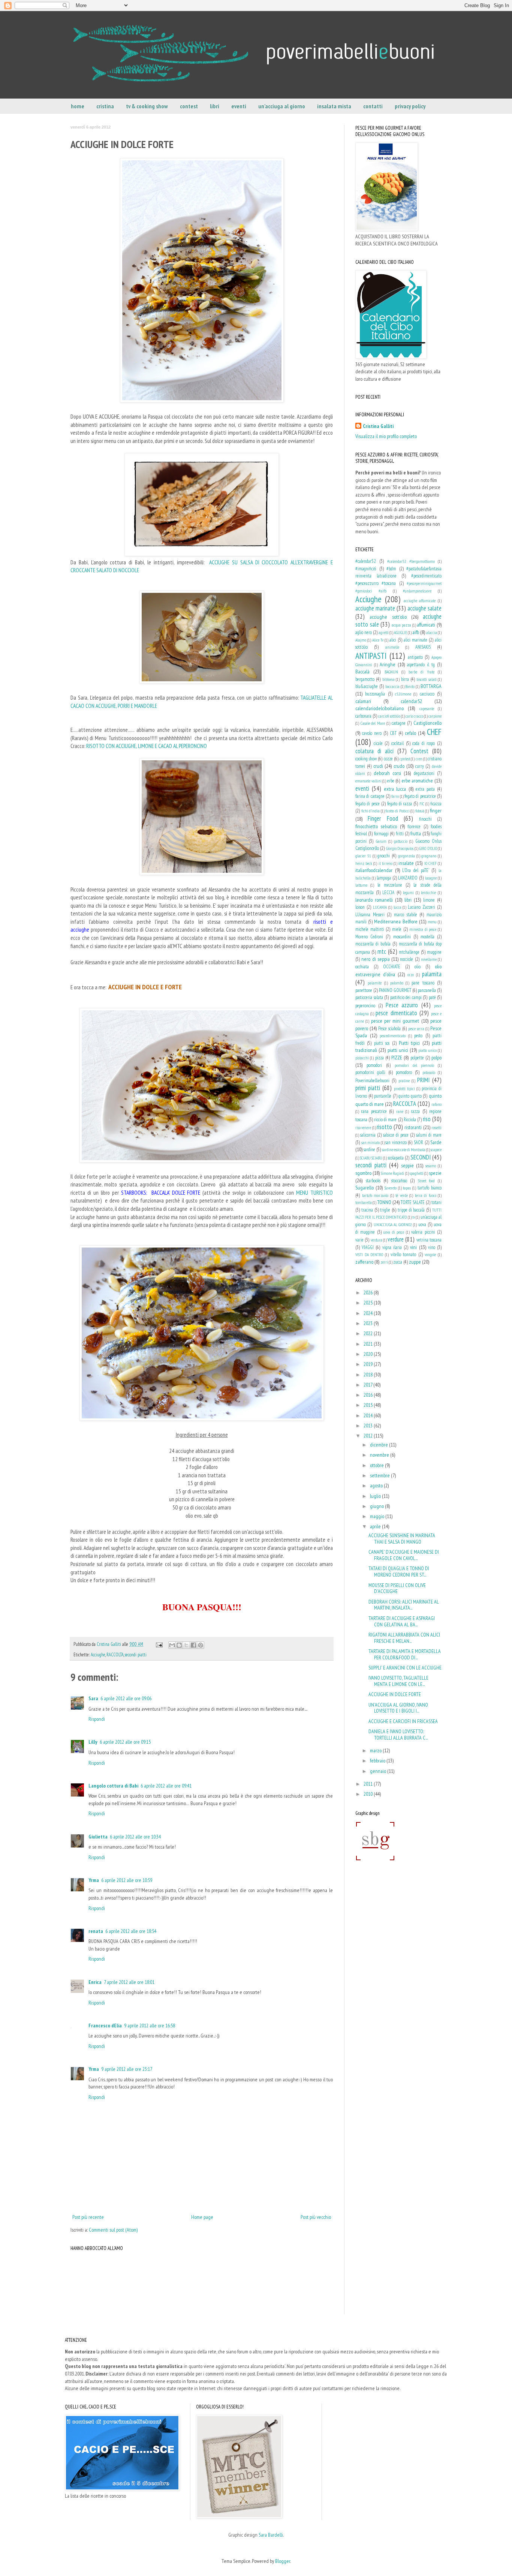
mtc (382, 951)
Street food (427, 1181)
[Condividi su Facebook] (193, 1645)
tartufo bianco (430, 1188)
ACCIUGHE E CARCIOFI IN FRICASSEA (403, 1721)
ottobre (377, 1465)
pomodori (374, 1065)
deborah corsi (387, 773)
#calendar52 (366, 561)
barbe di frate (421, 672)
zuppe (415, 1262)
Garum (381, 841)
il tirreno (385, 863)
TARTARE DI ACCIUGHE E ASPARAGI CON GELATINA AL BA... (402, 1621)
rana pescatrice (374, 1111)
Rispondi (97, 1719)
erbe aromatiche (417, 781)
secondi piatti (136, 1655)
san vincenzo (396, 1142)
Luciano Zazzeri (421, 907)
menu (432, 922)
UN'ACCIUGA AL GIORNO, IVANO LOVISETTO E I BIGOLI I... (398, 1708)
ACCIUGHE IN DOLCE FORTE (395, 1694)
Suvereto (391, 1188)
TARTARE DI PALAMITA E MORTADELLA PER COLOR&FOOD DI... (405, 1654)
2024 (369, 1313)
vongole (430, 1255)
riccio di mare (385, 1119)
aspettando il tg (421, 664)
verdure (396, 1239)
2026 (369, 1292)
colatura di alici (374, 751)
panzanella (427, 990)
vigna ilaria (392, 1247)
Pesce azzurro (402, 1005)
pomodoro (404, 1072)
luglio (376, 1496)
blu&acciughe (367, 686)
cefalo (410, 733)
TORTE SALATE (413, 1202)
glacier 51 (363, 856)
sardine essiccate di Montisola (404, 1150)
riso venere (363, 1128)
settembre (380, 1475)
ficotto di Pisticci (397, 811)
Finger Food (383, 818)
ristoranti (413, 1127)
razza (415, 1111)
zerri (384, 1262)
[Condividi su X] (186, 1645)
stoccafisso (399, 1180)
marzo (376, 1750)
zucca (398, 1262)
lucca (397, 907)
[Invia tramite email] (172, 1645)
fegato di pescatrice (420, 796)
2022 (369, 1333)
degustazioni (424, 773)
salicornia (368, 1135)
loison (360, 907)
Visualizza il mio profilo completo (386, 436)
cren (419, 759)
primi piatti (368, 1088)
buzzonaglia (375, 694)
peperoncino (365, 1005)
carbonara (363, 716)
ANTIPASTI (371, 656)
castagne (399, 723)
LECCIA (388, 892)
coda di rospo (424, 743)
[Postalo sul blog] (179, 1645)
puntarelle (383, 1096)
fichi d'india (371, 811)
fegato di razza (400, 803)
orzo (411, 975)
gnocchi (384, 856)
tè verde (402, 1195)
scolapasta (396, 1158)
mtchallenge (409, 952)
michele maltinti (370, 929)
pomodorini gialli (370, 1072)
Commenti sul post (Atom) (113, 2230)
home (78, 106)
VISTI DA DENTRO (369, 1255)
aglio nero (364, 632)
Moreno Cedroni (369, 936)
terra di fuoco (426, 1195)
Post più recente (88, 2217)
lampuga (384, 878)
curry (420, 766)
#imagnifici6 (366, 568)
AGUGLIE (400, 633)
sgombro (363, 1173)
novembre (380, 1455)
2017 (368, 1385)
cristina (105, 106)
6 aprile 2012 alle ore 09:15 (125, 1742)
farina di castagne (370, 796)
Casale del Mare (373, 723)
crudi (378, 766)
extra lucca (395, 789)
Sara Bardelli (271, 2535)
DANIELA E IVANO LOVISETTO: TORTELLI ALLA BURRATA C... (398, 1735)
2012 (369, 1436)
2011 (369, 1784)
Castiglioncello (427, 723)
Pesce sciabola (389, 1028)
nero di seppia (376, 959)
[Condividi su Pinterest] (201, 1645)
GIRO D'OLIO (428, 848)
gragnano (429, 856)
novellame (429, 959)
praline (404, 1081)
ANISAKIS (423, 647)
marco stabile (406, 914)
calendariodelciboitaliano (380, 708)
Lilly (93, 1742)
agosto (377, 1485)
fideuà (420, 811)
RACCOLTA (115, 1655)
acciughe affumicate (420, 601)
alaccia (432, 633)
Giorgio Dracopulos (400, 848)
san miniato (371, 1143)
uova (422, 1224)
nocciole (406, 959)
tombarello (364, 1203)
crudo (399, 766)
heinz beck (364, 863)
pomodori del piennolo (414, 1065)
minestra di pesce (423, 929)
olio (418, 966)
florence (414, 826)
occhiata (362, 966)
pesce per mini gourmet (395, 1021)
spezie (435, 1173)
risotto (384, 1127)
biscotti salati (426, 679)
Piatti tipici (409, 1043)
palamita (432, 974)
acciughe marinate (375, 608)
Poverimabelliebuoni (372, 1080)
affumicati (426, 625)
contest (189, 106)
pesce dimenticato (396, 1013)
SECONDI (421, 1157)
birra (405, 679)
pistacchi (362, 1058)
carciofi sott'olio (389, 716)
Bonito (410, 687)
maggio (378, 1516)
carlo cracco (414, 716)
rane (400, 1111)
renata (96, 1931)
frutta (416, 833)
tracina (367, 1210)
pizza (380, 1058)
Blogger (283, 2561)
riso (427, 1119)
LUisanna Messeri (370, 914)
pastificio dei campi (406, 997)
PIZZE (397, 1058)
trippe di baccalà (411, 1210)
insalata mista (334, 106)
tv (414, 1217)
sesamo (431, 1166)
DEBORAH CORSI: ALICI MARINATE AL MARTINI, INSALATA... (404, 1605)
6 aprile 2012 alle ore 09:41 (166, 1786)
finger (436, 811)
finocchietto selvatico (376, 826)
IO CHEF (430, 863)
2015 (369, 1405)
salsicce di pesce (396, 1135)
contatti (373, 106)
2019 (369, 1364)
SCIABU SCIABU (371, 1158)
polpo (436, 1058)
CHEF (434, 732)
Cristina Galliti (378, 426)
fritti (400, 833)
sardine (369, 1149)
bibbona (388, 679)
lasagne (431, 878)
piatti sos (382, 1043)
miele (397, 929)
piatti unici (398, 1050)
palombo (397, 983)
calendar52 (411, 701)
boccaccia (392, 687)
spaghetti (417, 1173)
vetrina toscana (429, 1240)
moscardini (402, 936)
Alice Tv (378, 640)
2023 (369, 1323)
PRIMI (423, 1080)
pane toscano (423, 983)
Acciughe (98, 1655)
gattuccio (401, 841)
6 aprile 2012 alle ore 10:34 (135, 1837)
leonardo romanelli (374, 900)
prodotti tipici (404, 1089)
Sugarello (365, 1188)
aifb (416, 632)
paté (432, 997)
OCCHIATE (392, 966)
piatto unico (427, 1050)
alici (393, 640)
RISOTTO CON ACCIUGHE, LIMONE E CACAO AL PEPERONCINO (147, 746)
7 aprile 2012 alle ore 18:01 (129, 1982)
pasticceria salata (369, 997)
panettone (364, 990)
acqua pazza (401, 625)
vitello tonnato (403, 1254)
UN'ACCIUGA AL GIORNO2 (393, 1225)
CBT (393, 733)
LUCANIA (380, 907)
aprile (376, 1526)
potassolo (429, 1073)
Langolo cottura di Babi (113, 1786)
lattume (361, 885)
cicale (378, 743)
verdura (377, 1240)
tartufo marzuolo (375, 1195)
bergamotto (365, 679)
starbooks (373, 1180)
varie (359, 1240)
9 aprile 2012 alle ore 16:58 (150, 2025)
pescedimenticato (393, 1036)
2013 (369, 1426)
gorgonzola (406, 856)
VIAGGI (368, 1247)
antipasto (415, 657)
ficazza (436, 803)
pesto (418, 1035)
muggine (434, 952)
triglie (385, 1210)
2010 (369, 1794)
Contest (419, 751)
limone (429, 900)
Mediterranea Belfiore (396, 921)
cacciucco (427, 694)
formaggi (381, 833)
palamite (375, 983)
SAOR (418, 1142)
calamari (363, 701)
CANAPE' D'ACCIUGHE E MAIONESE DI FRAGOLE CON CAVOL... (404, 1555)
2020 (369, 1354)
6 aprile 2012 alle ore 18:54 (131, 1931)
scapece (436, 1150)
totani (436, 1202)
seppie (407, 1165)
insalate (406, 863)
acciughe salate (424, 608)
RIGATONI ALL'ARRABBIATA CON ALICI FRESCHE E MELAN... (404, 1638)
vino (432, 1247)
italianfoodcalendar (374, 870)
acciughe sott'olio (388, 617)
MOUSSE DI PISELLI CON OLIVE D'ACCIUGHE (397, 1588)
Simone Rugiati (392, 1173)
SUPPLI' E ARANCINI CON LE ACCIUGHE (405, 1668)
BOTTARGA (431, 686)
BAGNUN (391, 672)
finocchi (425, 819)
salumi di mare (429, 1135)
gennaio (379, 1771)
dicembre (380, 1445)
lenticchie (428, 893)
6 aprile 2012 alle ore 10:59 (127, 1880)
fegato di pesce (368, 803)
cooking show (366, 758)
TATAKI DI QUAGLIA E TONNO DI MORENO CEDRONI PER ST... (399, 1571)
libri (215, 106)
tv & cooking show (147, 106)
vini (413, 1247)
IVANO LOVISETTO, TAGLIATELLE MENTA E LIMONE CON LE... (398, 1681)
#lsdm (391, 568)
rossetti (436, 1128)
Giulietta (98, 1837)
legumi (408, 893)
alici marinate (415, 640)
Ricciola (410, 1119)
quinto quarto (410, 1096)
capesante (427, 709)
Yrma (94, 1880)
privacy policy (410, 106)
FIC (422, 804)
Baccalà (362, 672)
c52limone (403, 694)
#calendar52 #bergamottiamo (411, 561)
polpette (417, 1058)
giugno (377, 1506)
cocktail (397, 743)
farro (395, 796)
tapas (407, 1188)
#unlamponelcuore (417, 591)
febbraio (378, 1761)
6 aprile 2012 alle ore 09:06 (126, 1698)
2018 (369, 1375)
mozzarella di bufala (373, 944)
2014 (369, 1415)
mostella (427, 936)
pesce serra (416, 1029)
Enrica (95, 1982)
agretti (384, 633)
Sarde (436, 1142)
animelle (392, 647)
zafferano (364, 1262)
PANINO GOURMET (395, 990)
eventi (239, 106)
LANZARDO (408, 878)
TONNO (384, 1202)
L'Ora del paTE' (415, 870)
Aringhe (388, 664)
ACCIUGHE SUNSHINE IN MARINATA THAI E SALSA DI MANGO (402, 1539)
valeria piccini (423, 1232)
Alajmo (361, 640)
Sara (93, 1698)
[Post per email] (159, 1644)
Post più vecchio (316, 2217)
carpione (435, 716)
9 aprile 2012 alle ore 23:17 (127, 2069)
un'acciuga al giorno (282, 106)
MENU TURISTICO (314, 1192)
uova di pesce (394, 1232)
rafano (436, 1104)
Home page (202, 2217)
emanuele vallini (368, 781)
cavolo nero (372, 733)
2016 (369, 1395)
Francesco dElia (105, 2025)
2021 (369, 1344)
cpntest (405, 759)
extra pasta (425, 789)
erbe (391, 781)
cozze (388, 758)
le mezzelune (390, 885)
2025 (369, 1303)
